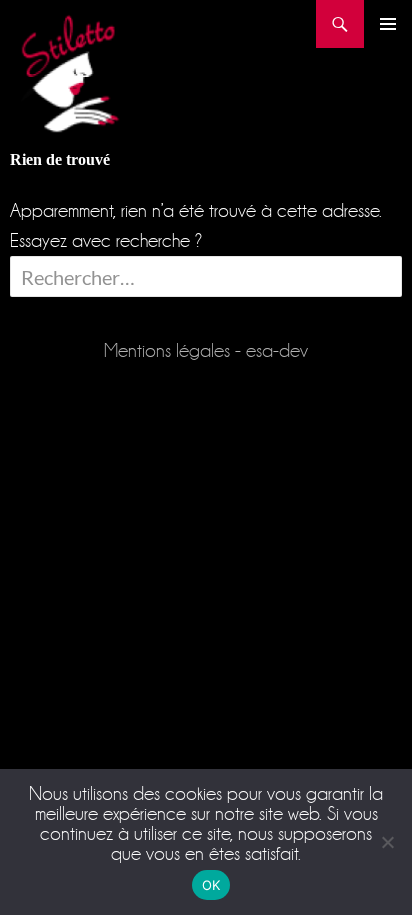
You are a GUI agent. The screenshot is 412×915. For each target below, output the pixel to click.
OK (211, 885)
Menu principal (388, 24)
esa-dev (277, 350)
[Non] (387, 842)
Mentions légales (167, 350)
